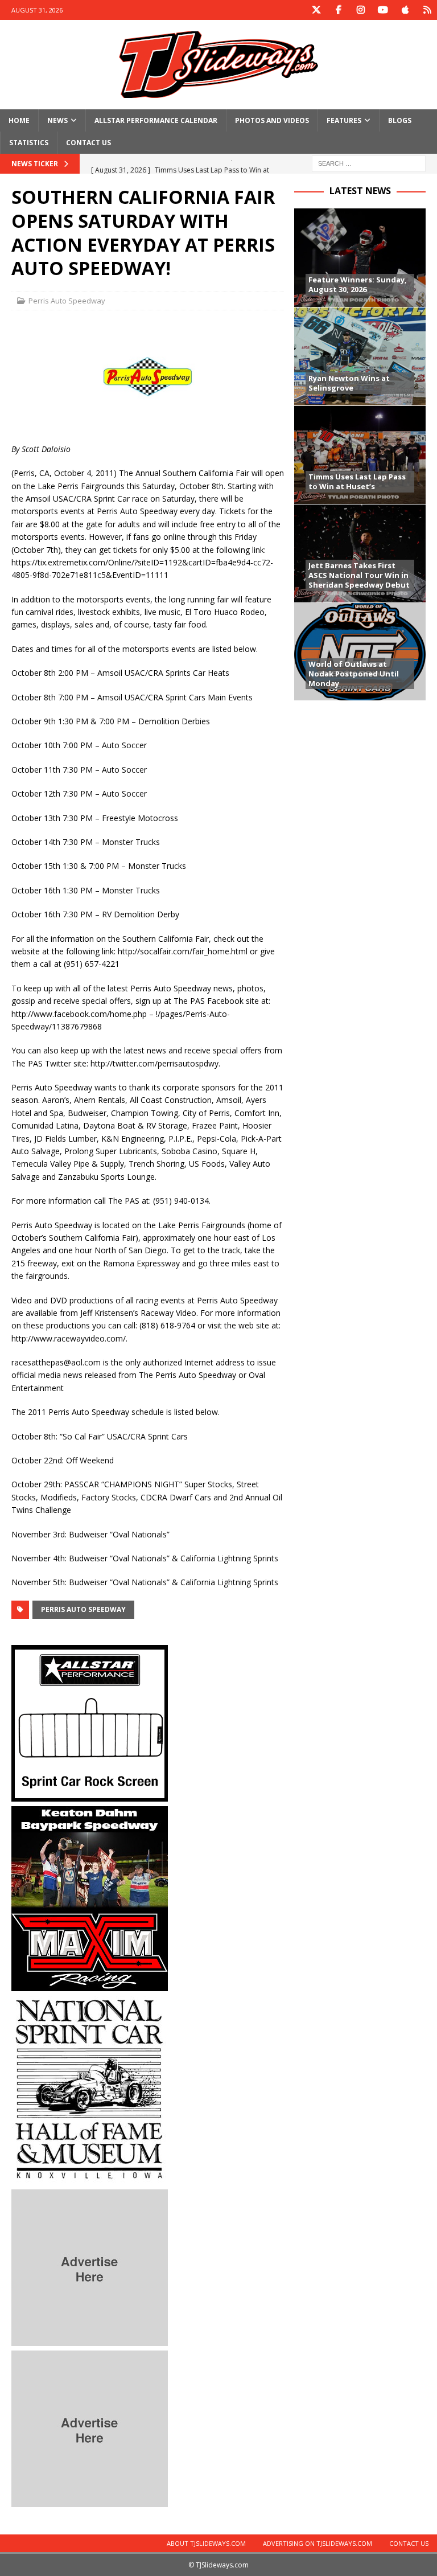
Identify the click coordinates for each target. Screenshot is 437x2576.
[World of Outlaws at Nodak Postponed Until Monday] (360, 652)
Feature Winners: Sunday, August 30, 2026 (358, 284)
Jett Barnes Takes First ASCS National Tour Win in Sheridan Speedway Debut (359, 575)
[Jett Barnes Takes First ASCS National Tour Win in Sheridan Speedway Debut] (360, 553)
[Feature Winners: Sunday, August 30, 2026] (360, 258)
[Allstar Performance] (90, 1794)
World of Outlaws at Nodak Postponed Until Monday (354, 674)
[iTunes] (405, 10)
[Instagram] (360, 10)
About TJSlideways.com (206, 2543)
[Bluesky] (427, 10)
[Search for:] (369, 163)
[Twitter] (316, 10)
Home (19, 120)
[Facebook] (338, 10)
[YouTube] (383, 10)
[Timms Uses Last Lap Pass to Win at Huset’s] (360, 455)
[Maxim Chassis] (90, 1984)
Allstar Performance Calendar (156, 120)
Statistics (29, 143)
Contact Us (88, 143)
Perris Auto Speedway (67, 301)
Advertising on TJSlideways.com (318, 2543)
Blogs (400, 120)
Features (344, 120)
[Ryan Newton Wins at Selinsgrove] (360, 356)
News (57, 120)
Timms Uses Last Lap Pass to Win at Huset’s (357, 481)
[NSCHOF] (90, 2178)
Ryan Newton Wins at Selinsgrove (349, 383)
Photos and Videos (272, 120)
